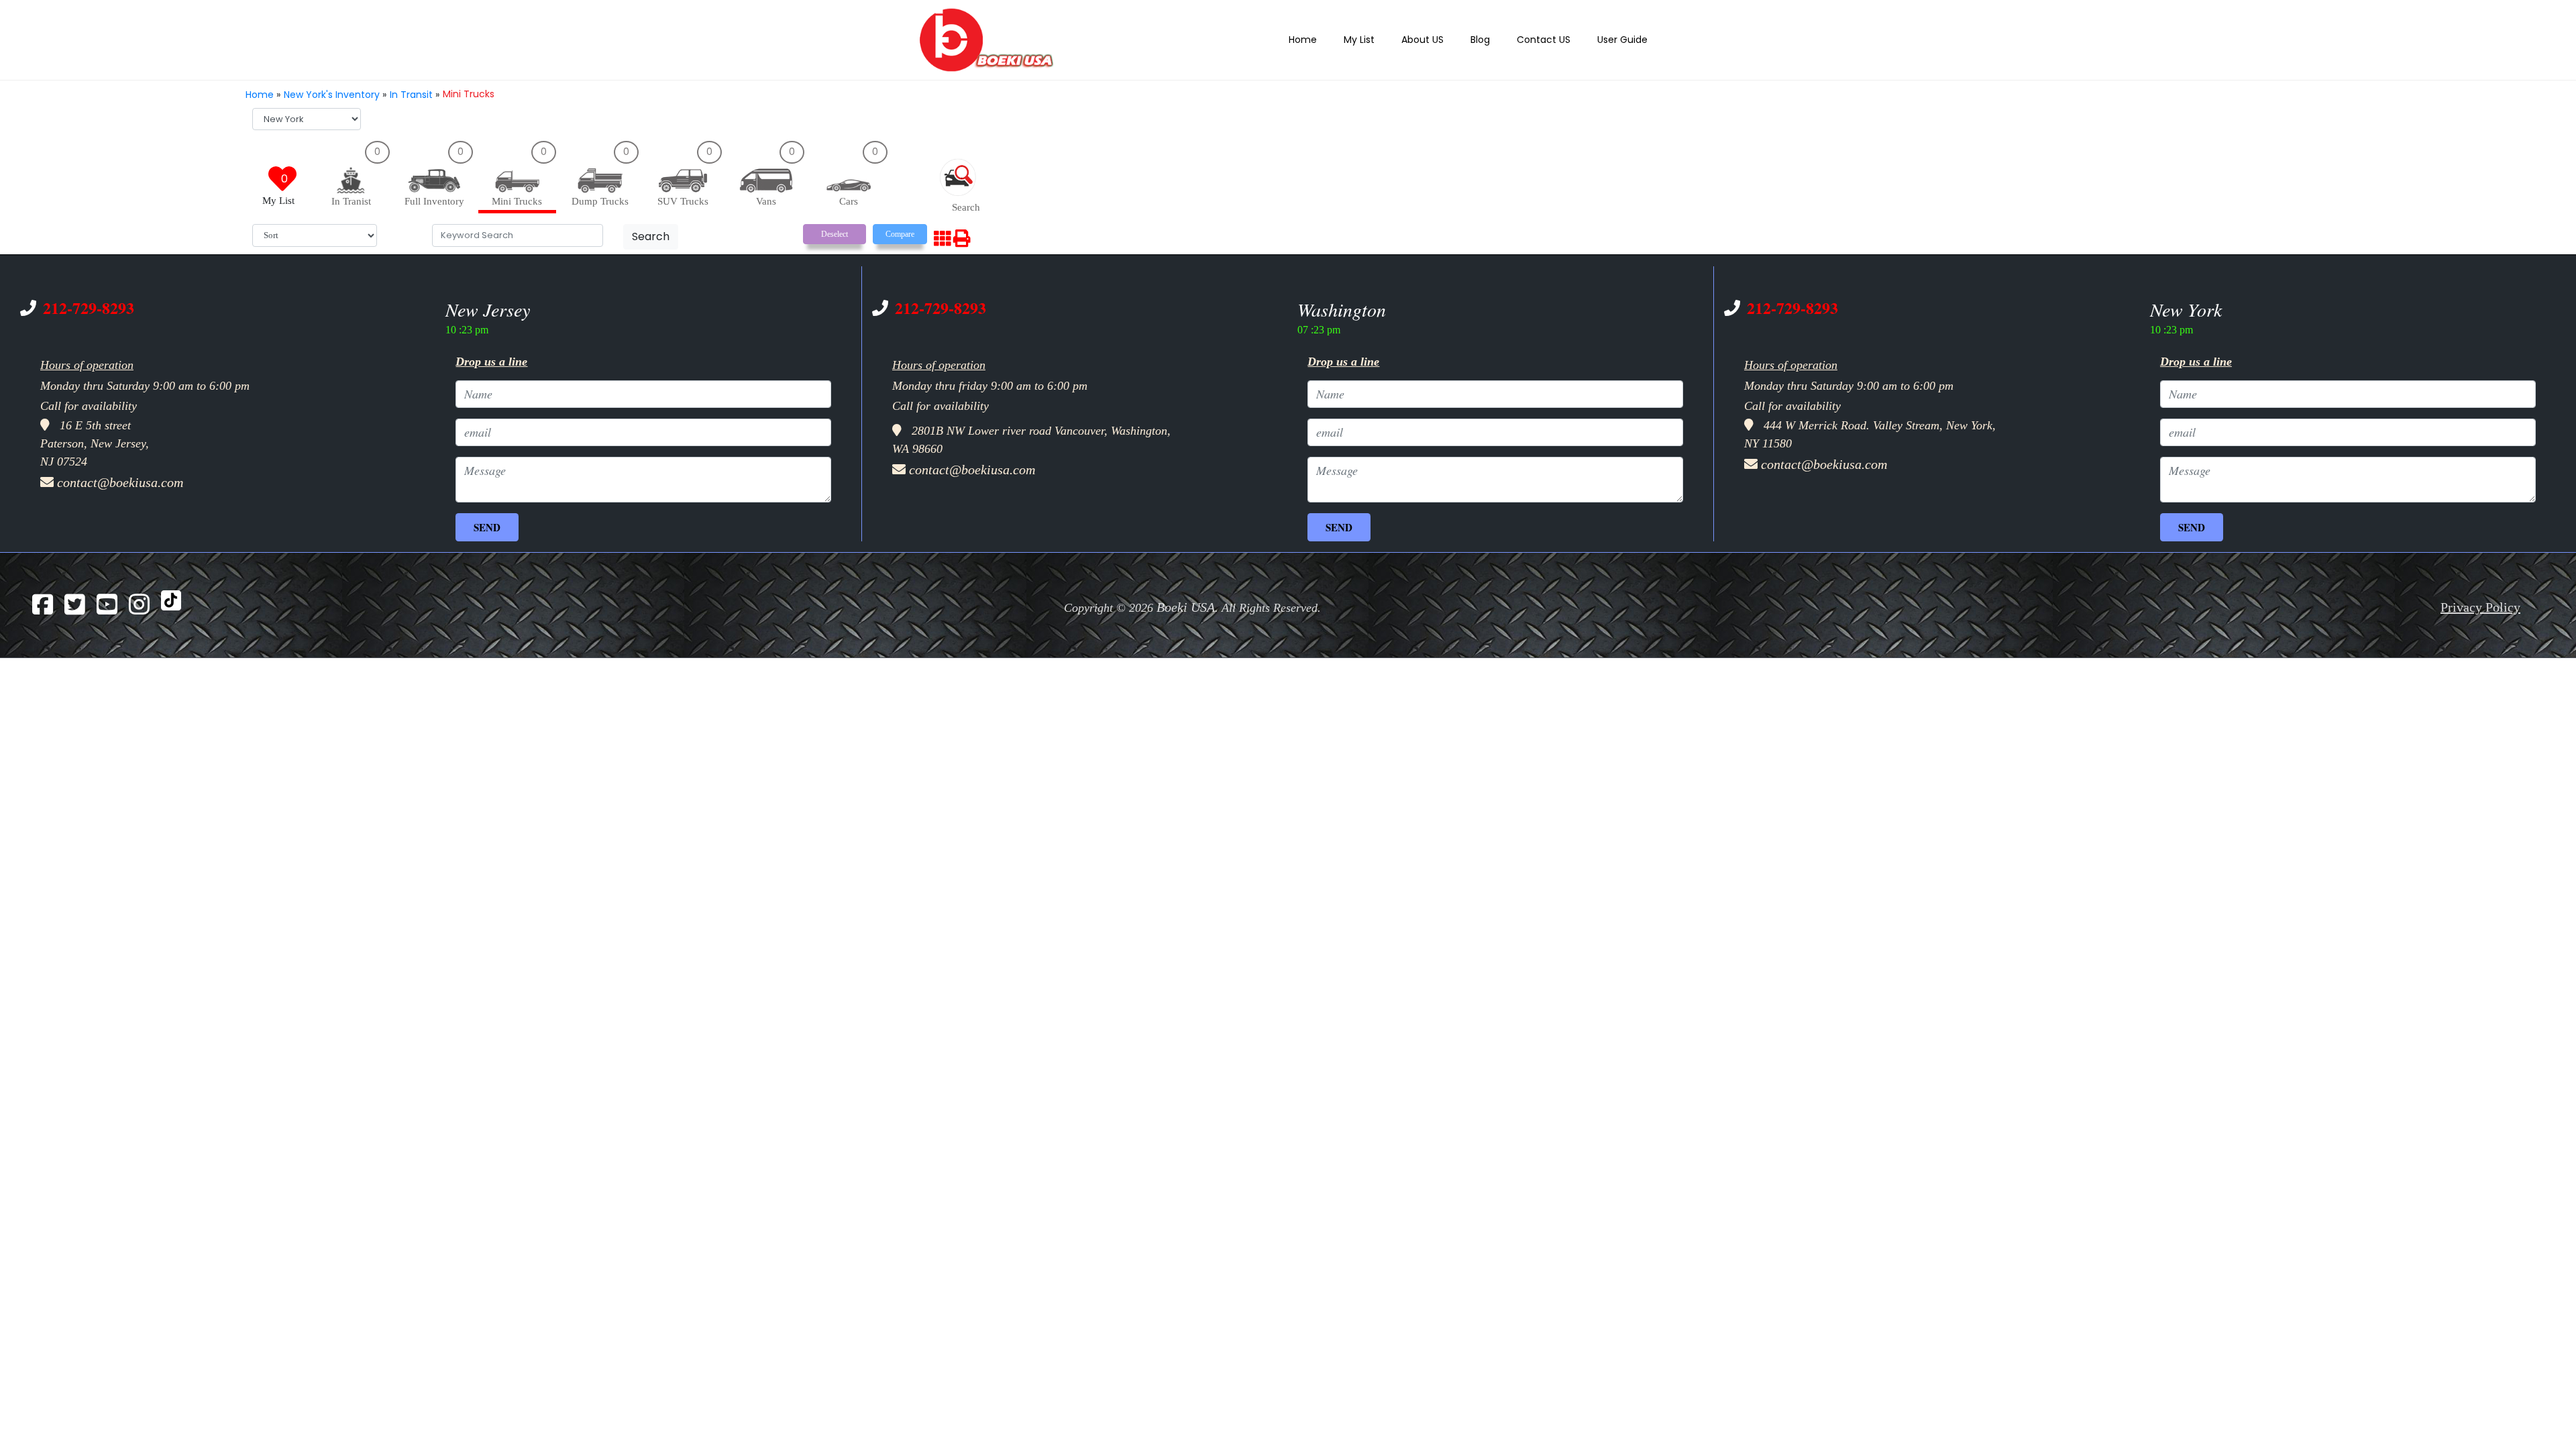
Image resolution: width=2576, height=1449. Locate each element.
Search (651, 233)
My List (1380, 39)
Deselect (835, 231)
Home (1328, 39)
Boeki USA (1186, 599)
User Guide (1625, 39)
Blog (1493, 39)
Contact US (1553, 39)
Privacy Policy (2480, 599)
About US (1439, 39)
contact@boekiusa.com (120, 474)
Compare (900, 231)
